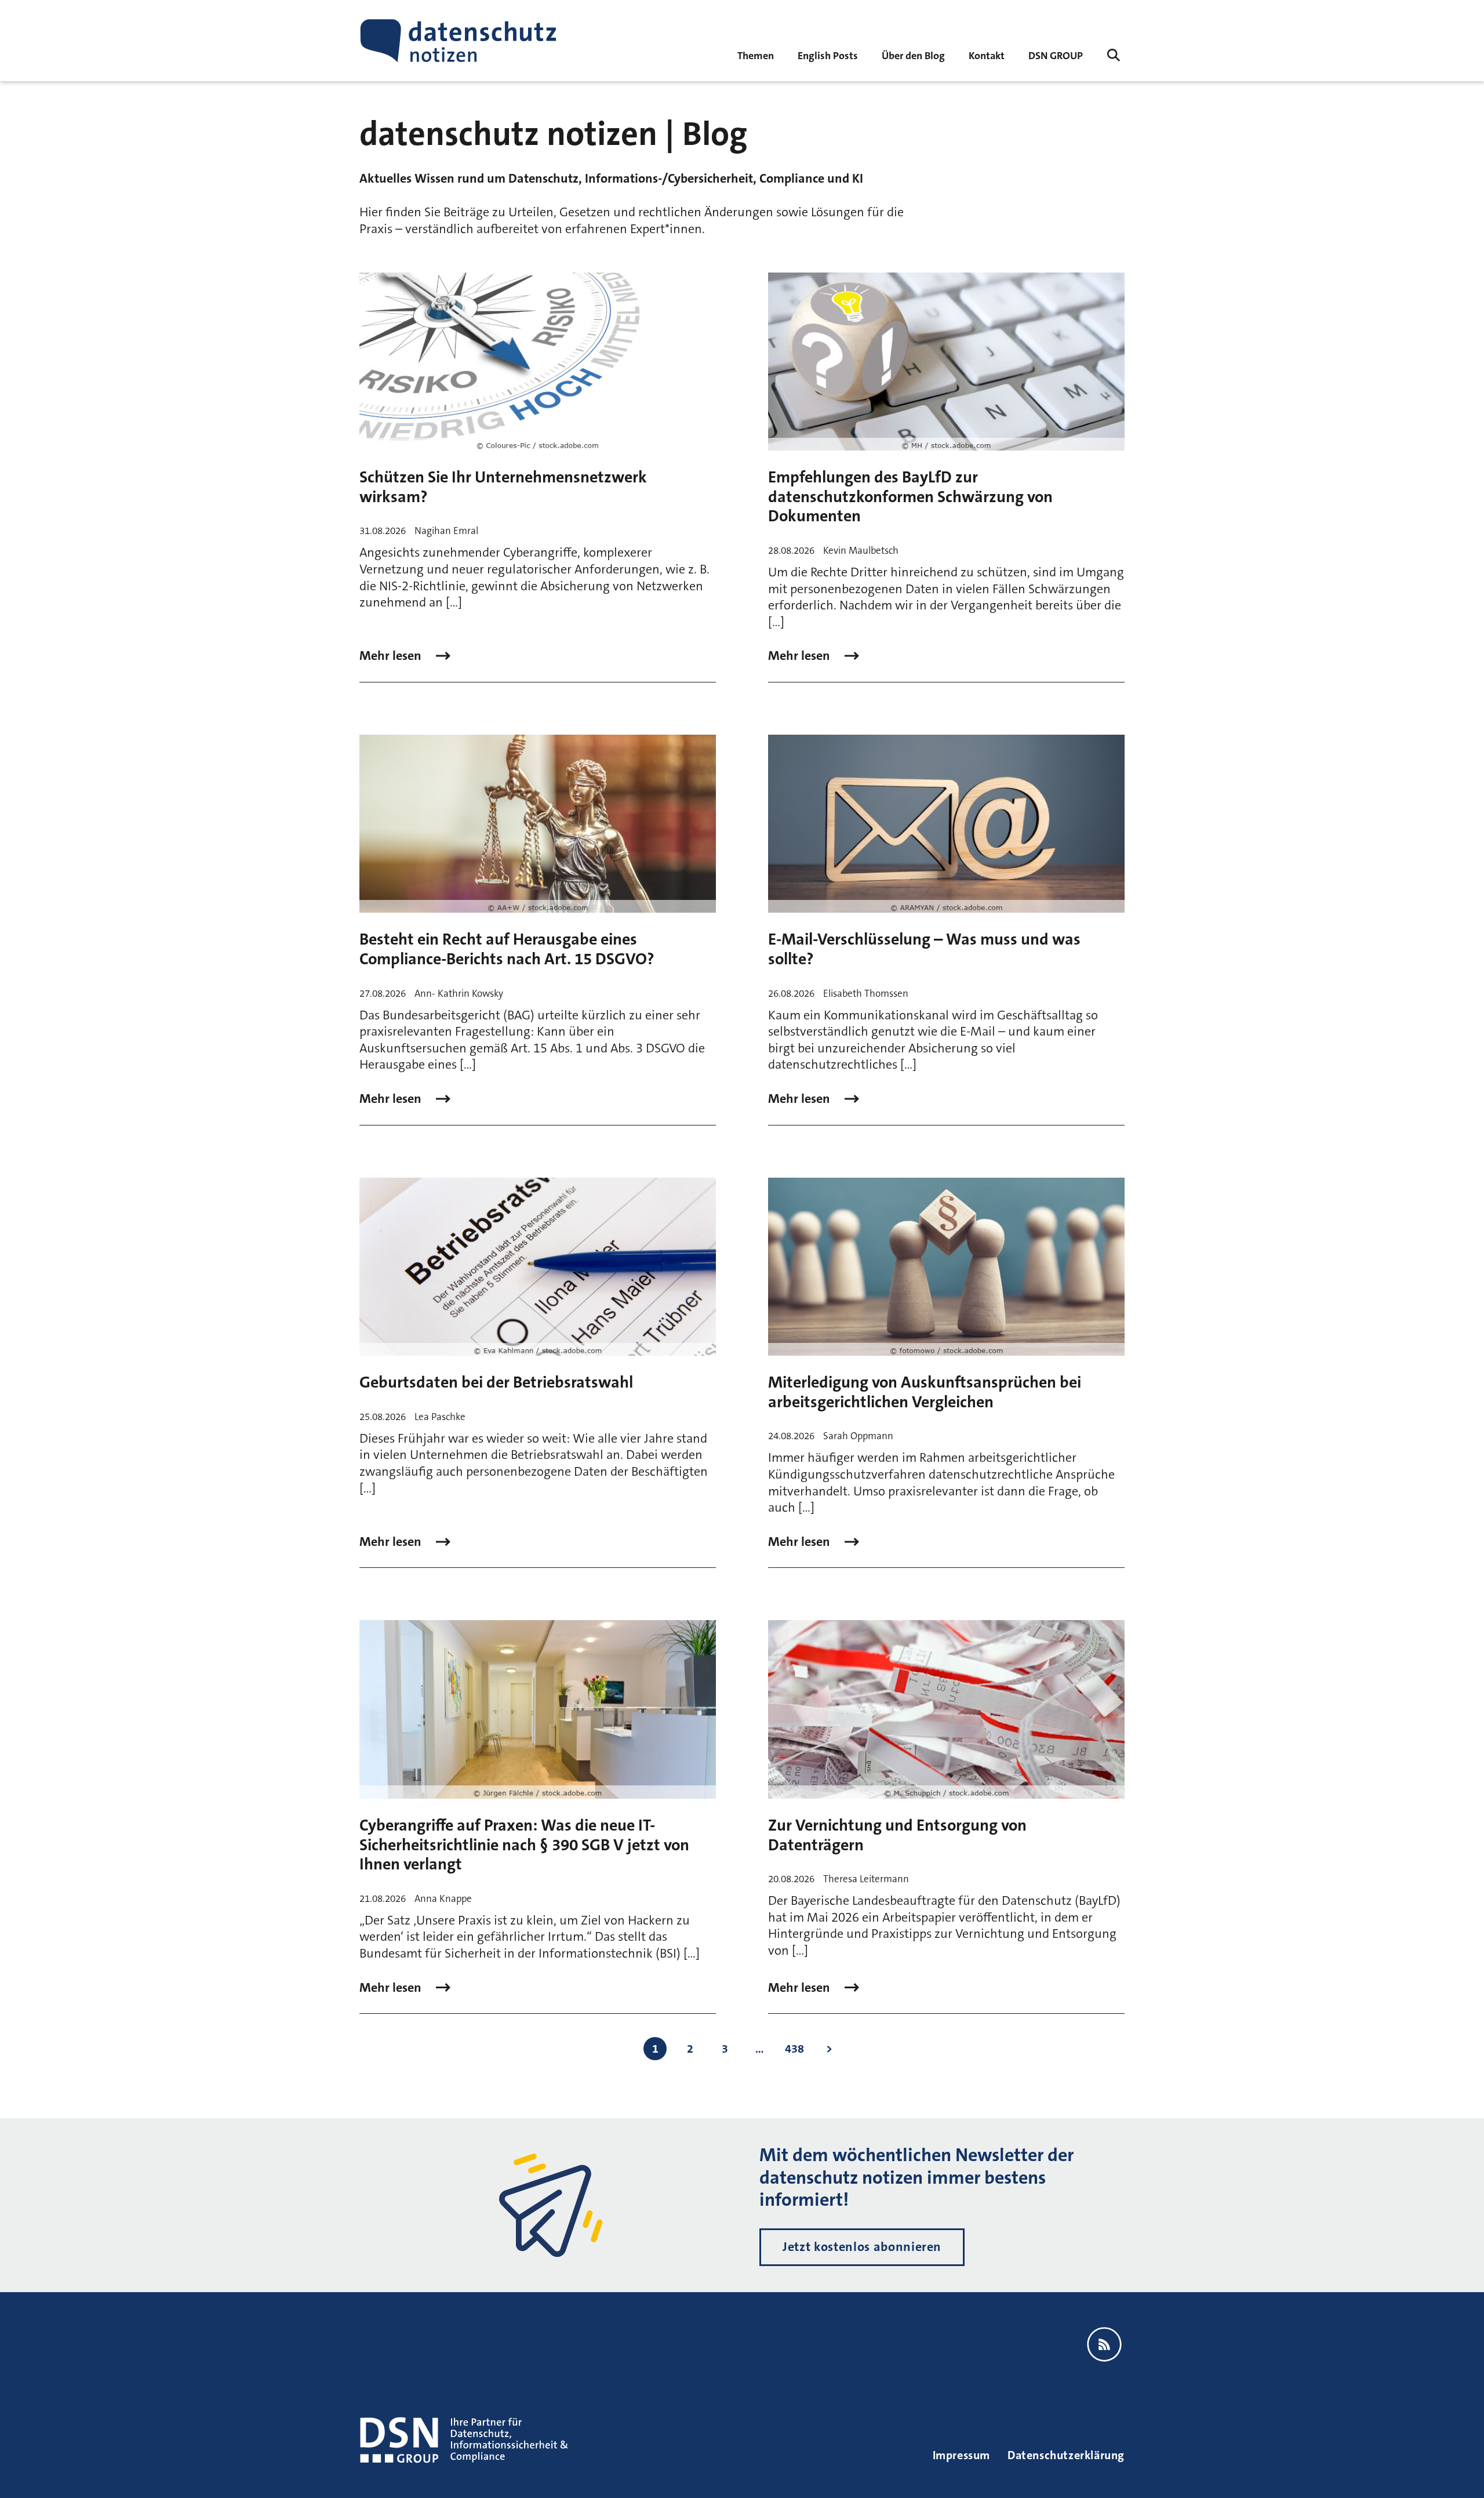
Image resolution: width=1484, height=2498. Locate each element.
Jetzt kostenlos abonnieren (862, 2247)
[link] (828, 55)
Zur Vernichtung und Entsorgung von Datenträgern (897, 1835)
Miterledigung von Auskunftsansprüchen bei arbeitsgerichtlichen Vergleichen (925, 1392)
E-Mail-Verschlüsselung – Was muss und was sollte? (924, 949)
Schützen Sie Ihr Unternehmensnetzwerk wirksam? (503, 487)
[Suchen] (1114, 55)
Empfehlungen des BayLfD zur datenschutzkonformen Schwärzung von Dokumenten (910, 497)
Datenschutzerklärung (1066, 2455)
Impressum (961, 2455)
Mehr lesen (392, 656)
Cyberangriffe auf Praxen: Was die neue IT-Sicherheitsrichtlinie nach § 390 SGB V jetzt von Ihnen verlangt (524, 1845)
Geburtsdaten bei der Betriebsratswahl (496, 1382)
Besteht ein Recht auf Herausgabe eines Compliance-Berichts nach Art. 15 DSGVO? (507, 949)
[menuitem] (1056, 55)
